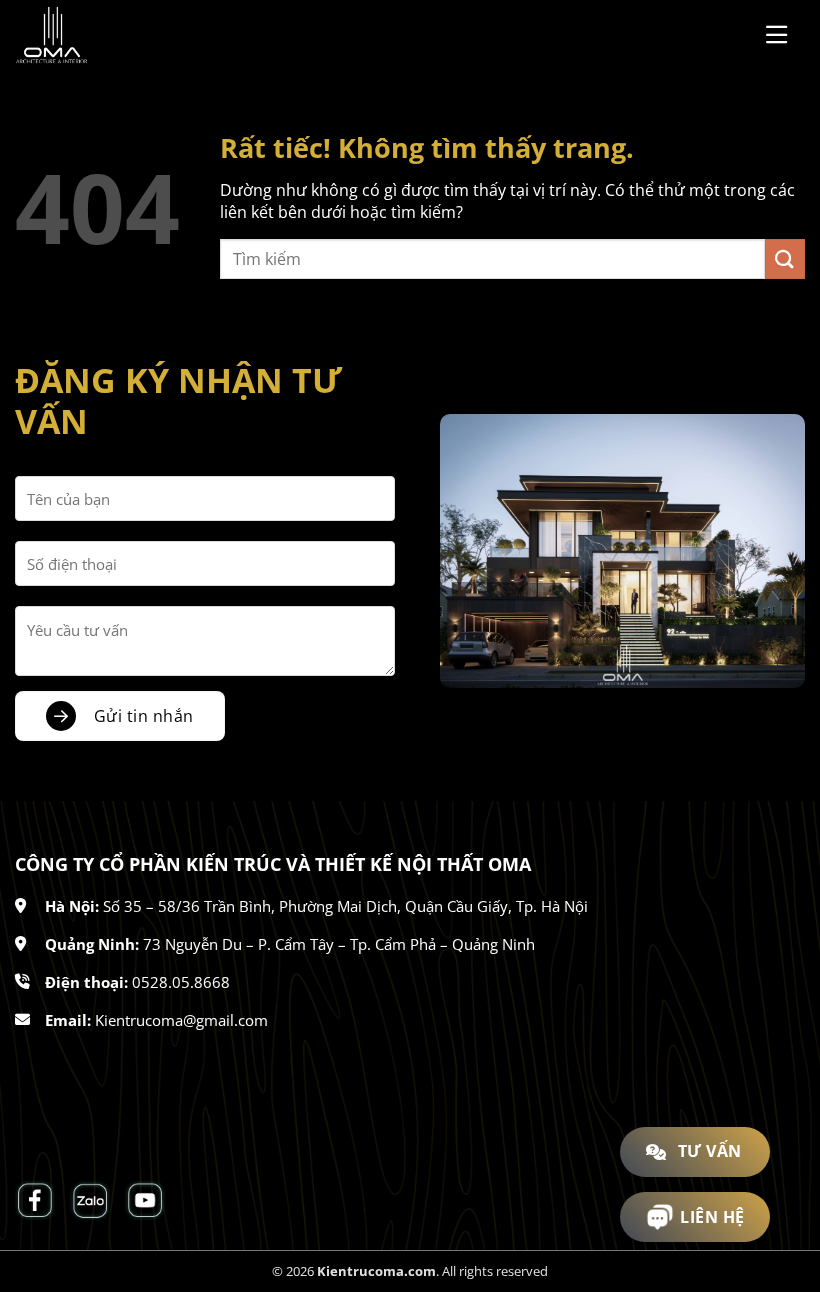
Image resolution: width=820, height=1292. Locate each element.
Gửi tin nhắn (144, 716)
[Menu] (785, 34)
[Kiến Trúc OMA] (115, 35)
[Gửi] (785, 258)
